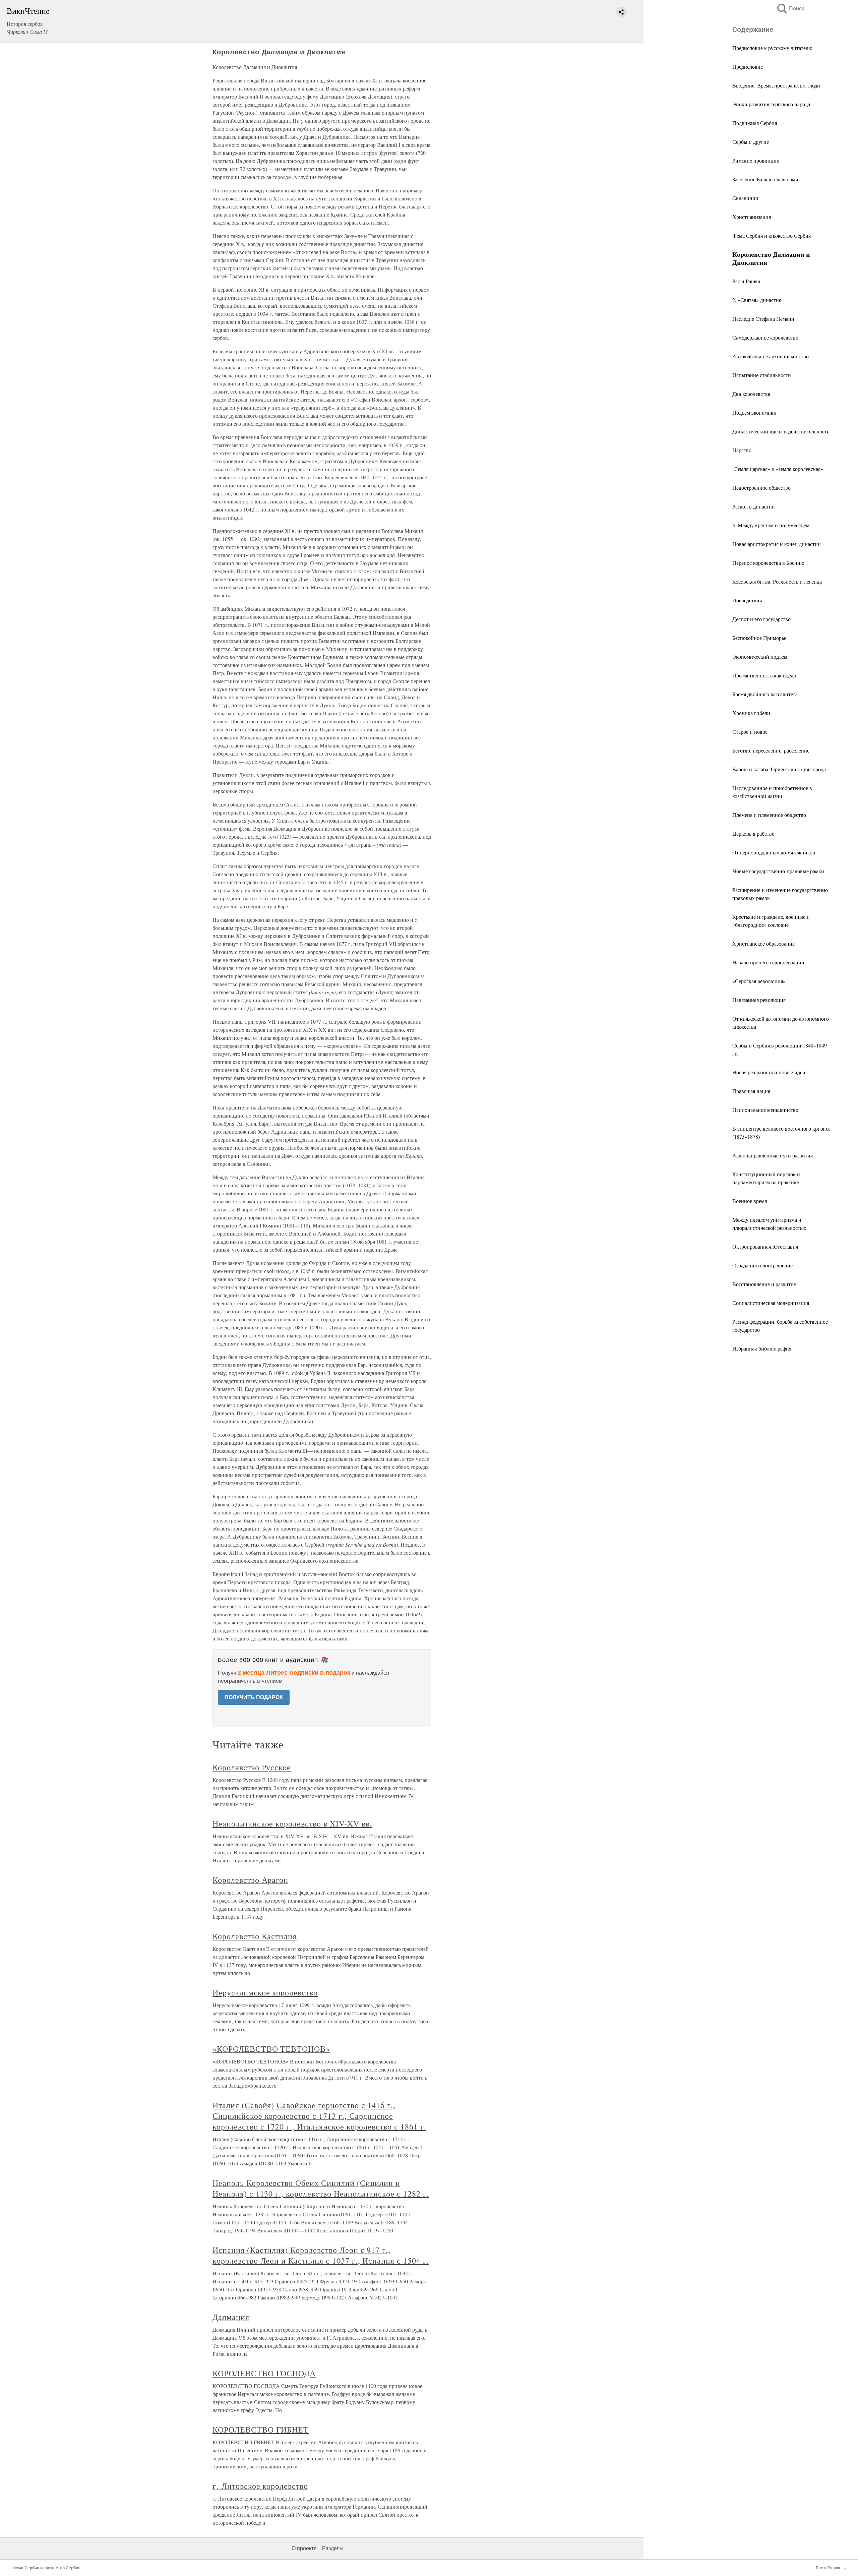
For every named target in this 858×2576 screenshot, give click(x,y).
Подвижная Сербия (755, 123)
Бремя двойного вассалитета (765, 694)
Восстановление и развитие (764, 1284)
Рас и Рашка (746, 281)
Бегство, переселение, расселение (771, 750)
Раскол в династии (754, 506)
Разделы (333, 2548)
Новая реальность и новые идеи (769, 1072)
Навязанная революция (759, 1000)
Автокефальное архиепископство (771, 356)
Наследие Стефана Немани (763, 319)
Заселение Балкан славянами (765, 179)
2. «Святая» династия (757, 300)
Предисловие (748, 67)
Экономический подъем (760, 656)
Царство (742, 450)
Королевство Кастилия (255, 1936)
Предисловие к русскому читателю (772, 48)
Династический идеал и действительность (781, 431)
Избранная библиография (762, 1348)
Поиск (790, 9)
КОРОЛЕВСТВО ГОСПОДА (264, 2373)
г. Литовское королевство (260, 2486)
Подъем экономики (754, 412)
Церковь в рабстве (753, 833)
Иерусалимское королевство (265, 1992)
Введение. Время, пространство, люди (776, 85)
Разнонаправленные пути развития (773, 1155)
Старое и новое (750, 732)
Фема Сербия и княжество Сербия (772, 235)
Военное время (750, 1201)
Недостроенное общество (761, 488)
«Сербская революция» (759, 981)
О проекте (304, 2548)
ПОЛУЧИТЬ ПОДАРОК (254, 1697)
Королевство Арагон (250, 1880)
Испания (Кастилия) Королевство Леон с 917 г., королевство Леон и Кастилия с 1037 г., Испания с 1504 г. (321, 2255)
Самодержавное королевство (765, 337)
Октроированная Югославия (765, 1246)
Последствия (747, 600)
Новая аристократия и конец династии (777, 544)
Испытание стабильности (762, 375)
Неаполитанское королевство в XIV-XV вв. (292, 1823)
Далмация (231, 2317)
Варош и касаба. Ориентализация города (779, 769)
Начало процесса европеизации (768, 962)
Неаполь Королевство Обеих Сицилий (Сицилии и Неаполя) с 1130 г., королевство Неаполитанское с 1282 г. (321, 2188)
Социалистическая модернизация (771, 1303)
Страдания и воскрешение (762, 1265)
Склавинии (745, 198)
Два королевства (751, 394)
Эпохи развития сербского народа (771, 104)
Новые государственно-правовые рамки (778, 871)
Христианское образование (763, 943)
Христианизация (752, 217)
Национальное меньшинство (765, 1110)
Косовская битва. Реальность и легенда (777, 581)
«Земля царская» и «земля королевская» (778, 469)
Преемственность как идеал (764, 675)
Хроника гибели (751, 713)
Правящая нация (751, 1091)
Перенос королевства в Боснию (768, 563)
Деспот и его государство (761, 619)
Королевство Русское (252, 1767)
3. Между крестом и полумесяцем (771, 525)
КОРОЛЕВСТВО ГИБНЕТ (261, 2430)
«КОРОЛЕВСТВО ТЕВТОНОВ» (271, 2049)
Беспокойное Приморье (759, 638)
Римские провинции (756, 160)
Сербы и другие (751, 142)
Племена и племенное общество (769, 815)
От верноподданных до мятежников (774, 852)
